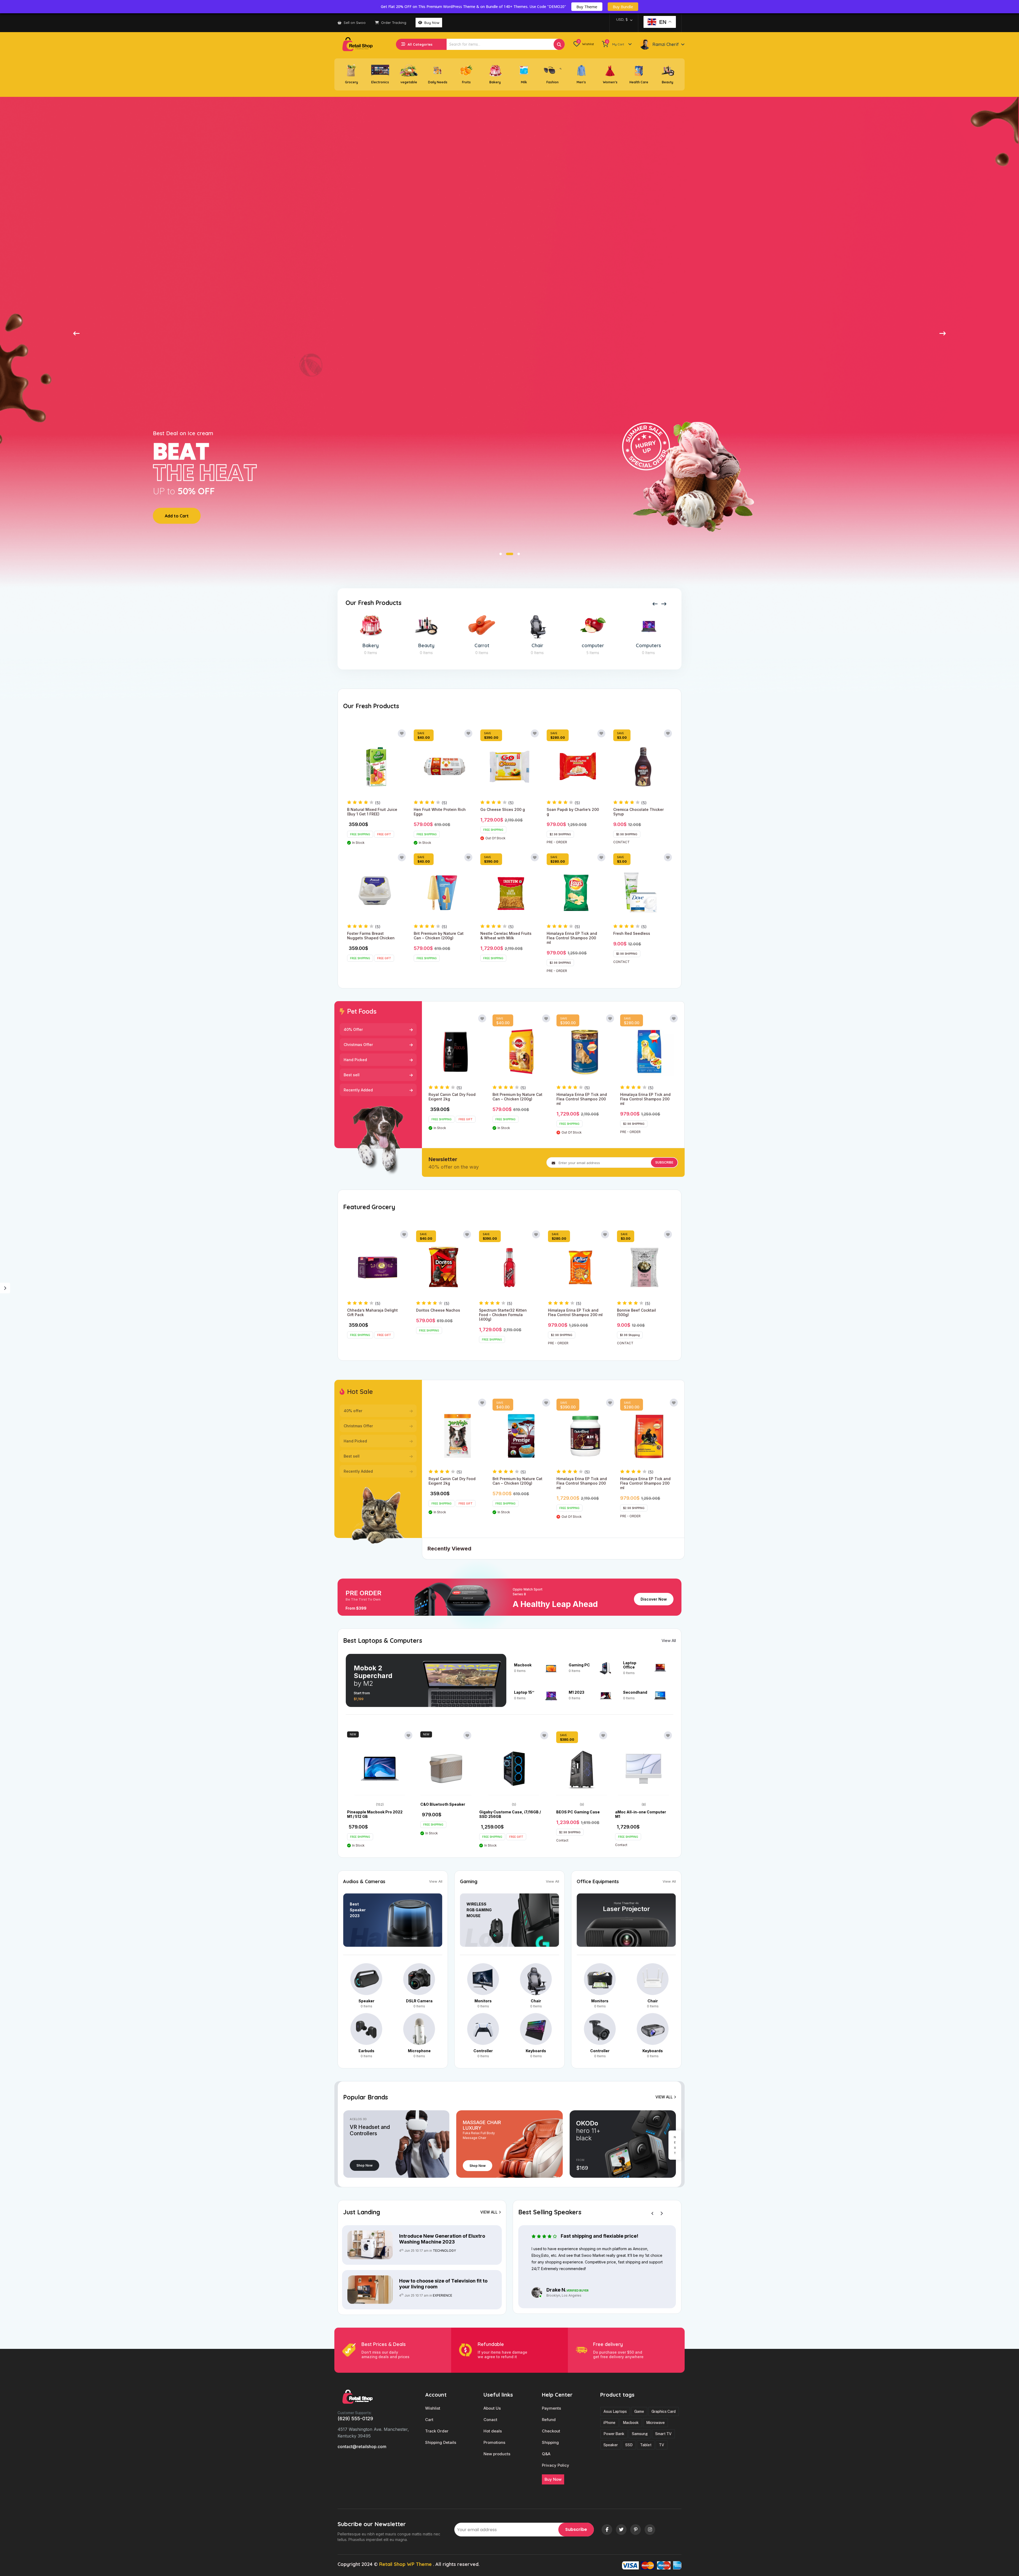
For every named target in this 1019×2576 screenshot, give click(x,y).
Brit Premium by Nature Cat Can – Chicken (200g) (439, 936)
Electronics (380, 82)
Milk (524, 82)
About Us (492, 2408)
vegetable (409, 82)
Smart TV (663, 2434)
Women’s (610, 82)
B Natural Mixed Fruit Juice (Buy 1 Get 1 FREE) (372, 812)
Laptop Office (630, 1665)
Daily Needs (438, 82)
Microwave (655, 2423)
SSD (629, 2445)
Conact (490, 2420)
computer (426, 646)
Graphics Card (664, 2411)
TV (662, 2445)
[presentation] (655, 605)
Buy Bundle (623, 7)
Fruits (466, 82)
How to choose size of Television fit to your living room (443, 2284)
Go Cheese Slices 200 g (503, 809)
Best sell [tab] (352, 1075)
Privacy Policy (556, 2465)
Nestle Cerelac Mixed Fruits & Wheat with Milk (506, 936)
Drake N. (556, 2290)
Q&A (546, 2454)
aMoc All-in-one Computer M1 (641, 1814)
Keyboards (536, 2051)
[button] (76, 333)
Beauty (668, 82)
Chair (371, 646)
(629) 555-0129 (355, 2419)
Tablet (646, 2445)
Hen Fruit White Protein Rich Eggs (440, 812)
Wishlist (433, 2408)
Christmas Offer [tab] (358, 1045)
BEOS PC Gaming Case (578, 1812)
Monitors (483, 2001)
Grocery (351, 82)
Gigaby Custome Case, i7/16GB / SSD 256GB (510, 1814)
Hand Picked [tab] (355, 1060)
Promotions (494, 2443)
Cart (429, 2420)
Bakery (495, 82)
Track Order (437, 2431)
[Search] (559, 44)
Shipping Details (441, 2443)
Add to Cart (177, 516)
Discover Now (654, 1599)
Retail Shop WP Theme (405, 2564)
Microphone (419, 2051)
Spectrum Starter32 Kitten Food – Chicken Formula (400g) (503, 1315)
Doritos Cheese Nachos (438, 1310)
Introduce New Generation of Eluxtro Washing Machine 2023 (442, 2239)
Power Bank (614, 2434)
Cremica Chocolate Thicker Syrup (638, 812)
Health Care (639, 82)
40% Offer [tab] (353, 1029)
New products (497, 2454)
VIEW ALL (664, 2097)
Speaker (366, 2001)
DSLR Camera (649, 646)
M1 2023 (577, 1692)
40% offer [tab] (353, 1411)
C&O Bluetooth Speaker (443, 1804)
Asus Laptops (615, 2411)
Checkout (551, 2431)
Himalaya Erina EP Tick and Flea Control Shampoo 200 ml (572, 938)
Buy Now (431, 23)
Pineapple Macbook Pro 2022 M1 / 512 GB (375, 1814)
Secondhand (635, 1692)
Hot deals (493, 2431)
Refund (549, 2420)
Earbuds (366, 2051)
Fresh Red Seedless (632, 933)
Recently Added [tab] (358, 1090)
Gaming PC (579, 1665)
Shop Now (364, 2165)
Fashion (552, 82)
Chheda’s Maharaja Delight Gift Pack (372, 1312)
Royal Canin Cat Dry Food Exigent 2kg (452, 1097)
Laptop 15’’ (524, 1692)
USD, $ (622, 19)
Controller (537, 646)
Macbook (523, 1665)
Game (639, 2411)
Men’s (581, 82)
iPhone (609, 2423)
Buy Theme (587, 7)
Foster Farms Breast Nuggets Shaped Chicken (371, 936)
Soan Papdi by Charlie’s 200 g (573, 812)
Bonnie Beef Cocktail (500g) (636, 1312)
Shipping (550, 2443)
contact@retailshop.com (362, 2447)
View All (669, 1641)
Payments (551, 2408)
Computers (482, 646)
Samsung (640, 2434)
